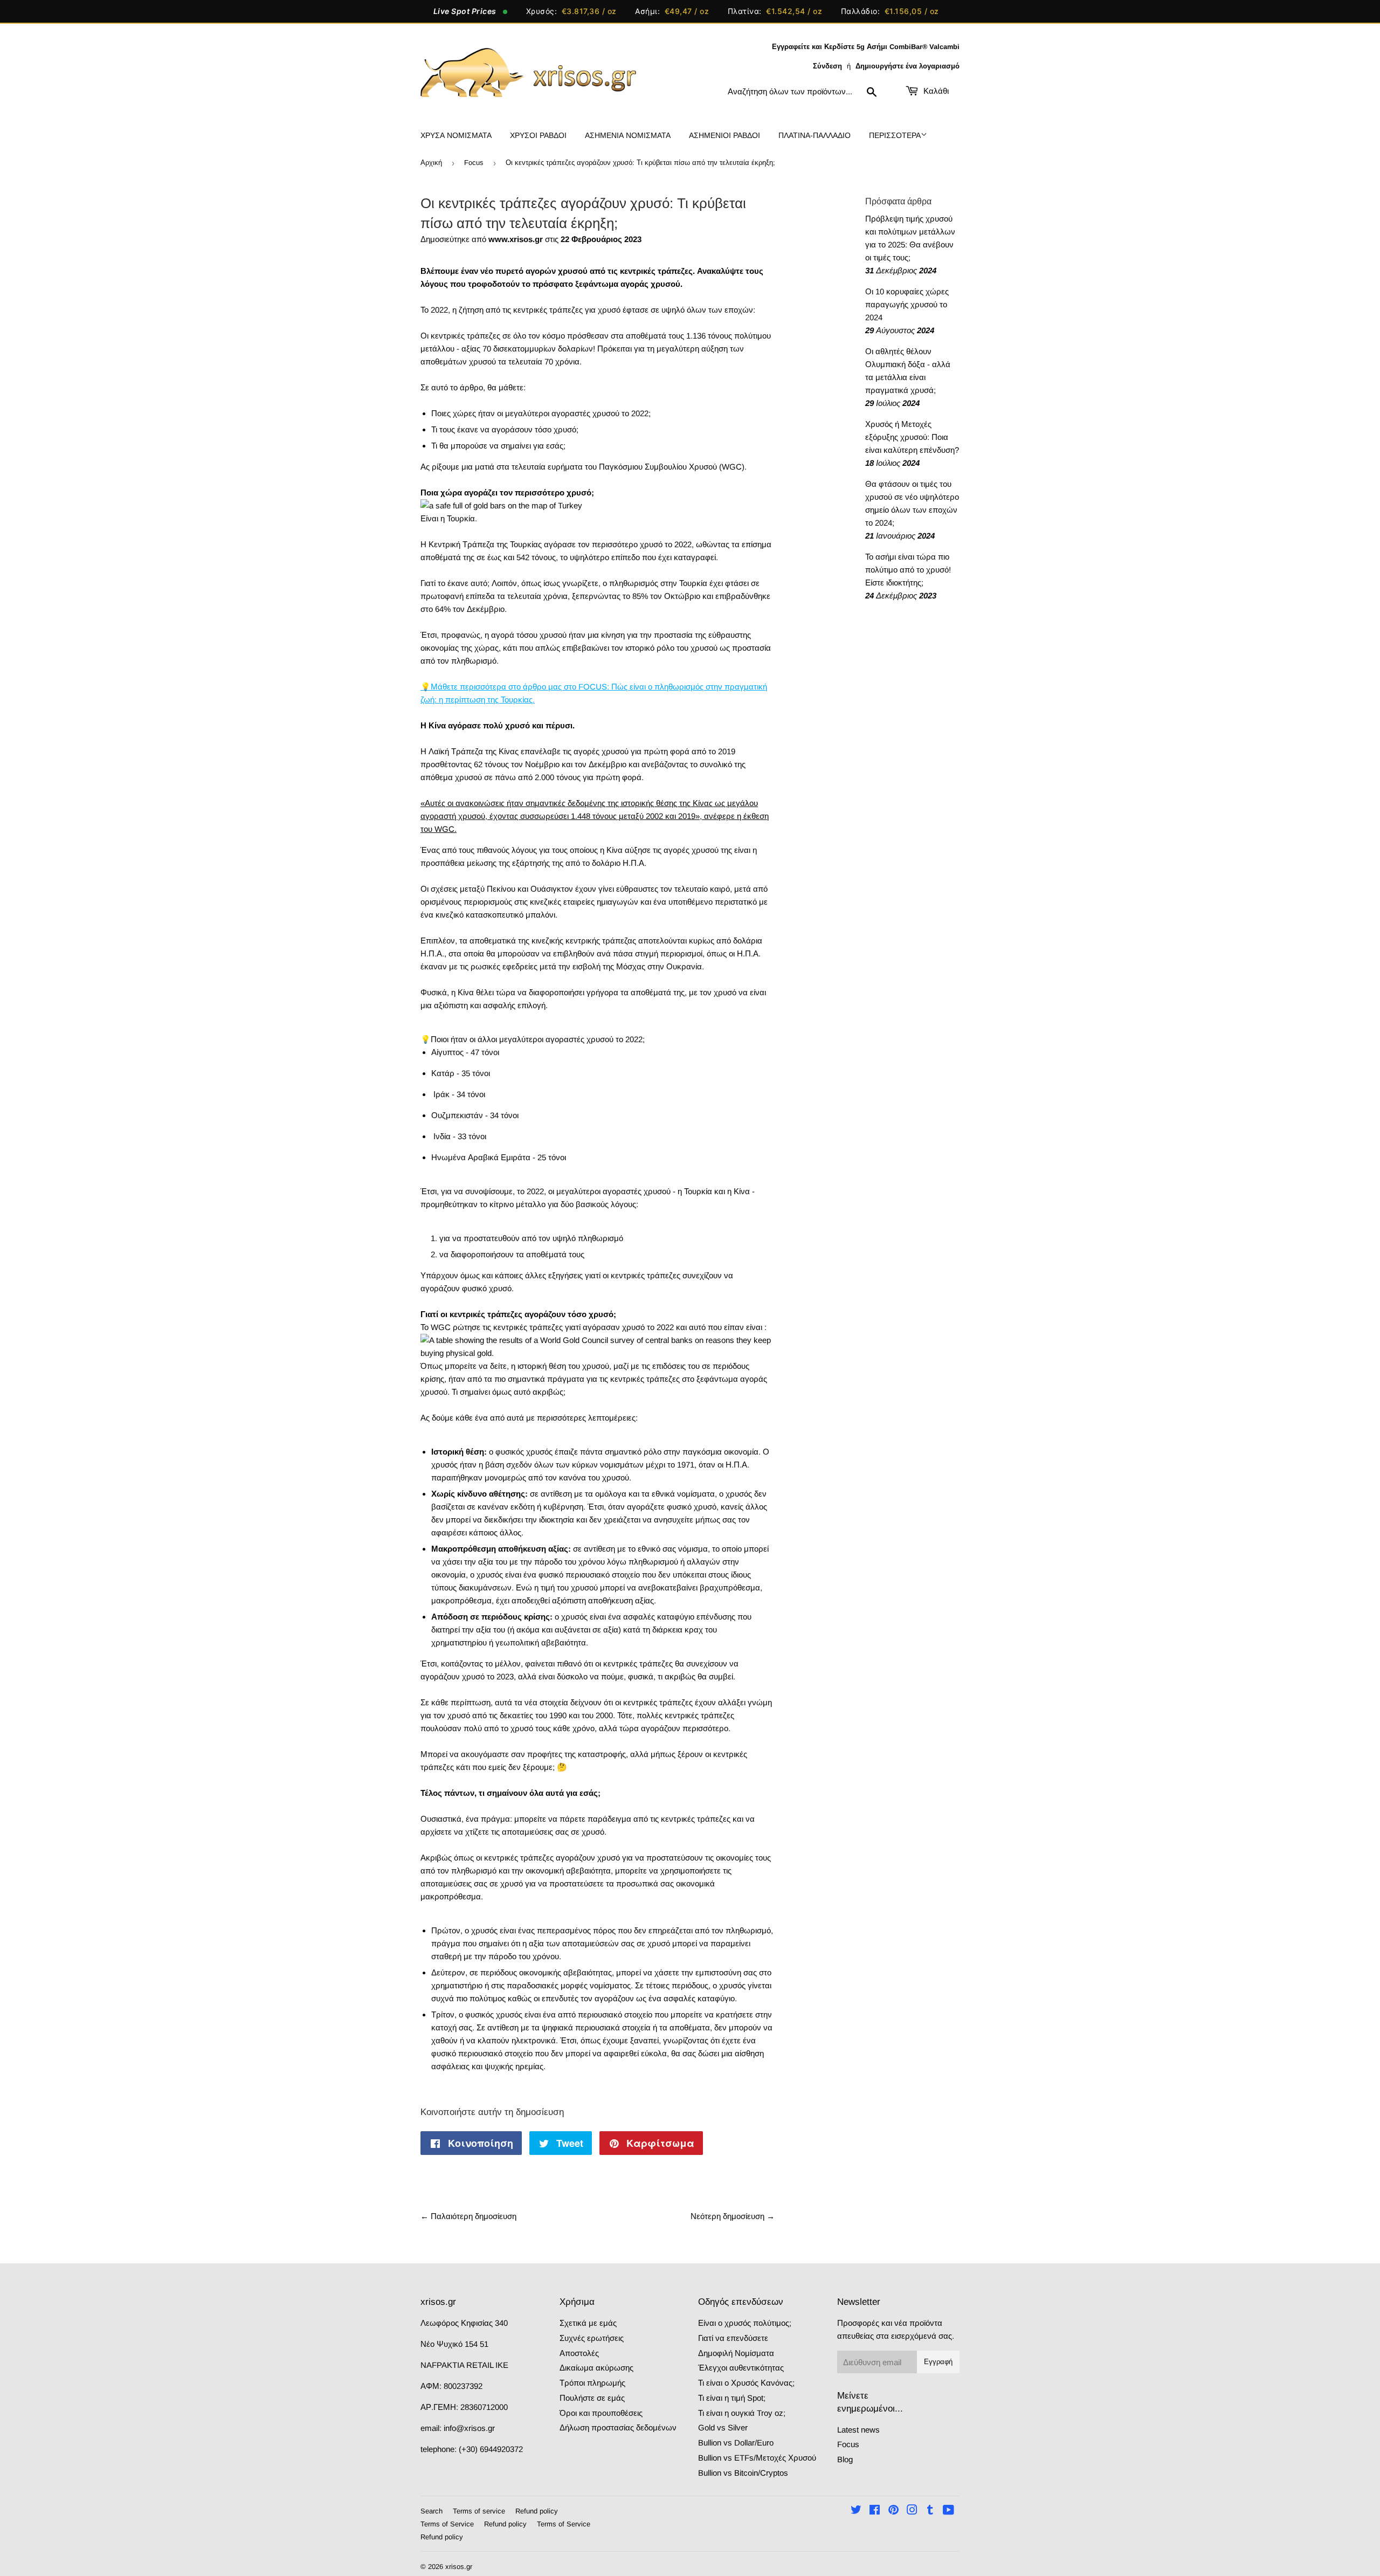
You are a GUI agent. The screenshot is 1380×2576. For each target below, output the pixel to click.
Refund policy (537, 2511)
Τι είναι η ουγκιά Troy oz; (742, 2413)
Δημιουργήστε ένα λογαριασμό (908, 66)
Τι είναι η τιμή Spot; (732, 2398)
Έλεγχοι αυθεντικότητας (741, 2368)
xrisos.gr (459, 2567)
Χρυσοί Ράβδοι (538, 135)
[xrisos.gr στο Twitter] (856, 2511)
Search (432, 2511)
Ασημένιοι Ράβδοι (724, 135)
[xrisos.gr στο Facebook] (875, 2511)
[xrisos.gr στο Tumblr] (930, 2511)
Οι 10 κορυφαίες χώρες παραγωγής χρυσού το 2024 (907, 304)
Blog (845, 2459)
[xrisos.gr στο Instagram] (912, 2511)
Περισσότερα (895, 135)
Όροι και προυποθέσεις (601, 2413)
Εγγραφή (938, 2362)
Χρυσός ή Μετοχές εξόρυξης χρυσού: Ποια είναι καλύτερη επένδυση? (912, 437)
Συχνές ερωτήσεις (592, 2338)
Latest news (858, 2430)
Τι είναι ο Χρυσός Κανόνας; (746, 2383)
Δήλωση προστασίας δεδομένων (618, 2427)
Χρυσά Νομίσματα (456, 135)
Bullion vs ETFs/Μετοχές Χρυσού (757, 2458)
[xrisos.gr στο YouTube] (948, 2511)
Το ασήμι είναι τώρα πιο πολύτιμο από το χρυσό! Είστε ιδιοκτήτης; (908, 570)
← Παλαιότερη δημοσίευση (468, 2216)
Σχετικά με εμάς (588, 2323)
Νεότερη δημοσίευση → (733, 2216)
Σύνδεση (827, 66)
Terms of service (479, 2511)
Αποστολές (579, 2353)
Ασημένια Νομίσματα (628, 135)
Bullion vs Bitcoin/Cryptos (743, 2473)
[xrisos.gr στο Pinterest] (893, 2511)
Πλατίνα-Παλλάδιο (815, 135)
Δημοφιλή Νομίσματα (736, 2353)
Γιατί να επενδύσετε (733, 2338)
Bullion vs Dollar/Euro (736, 2443)
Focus (474, 163)
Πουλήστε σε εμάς (592, 2398)
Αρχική (431, 163)
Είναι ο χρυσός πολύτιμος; (745, 2323)
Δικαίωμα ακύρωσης (596, 2368)
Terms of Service (447, 2524)
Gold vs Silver (723, 2427)
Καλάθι (935, 91)
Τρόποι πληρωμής (592, 2383)
